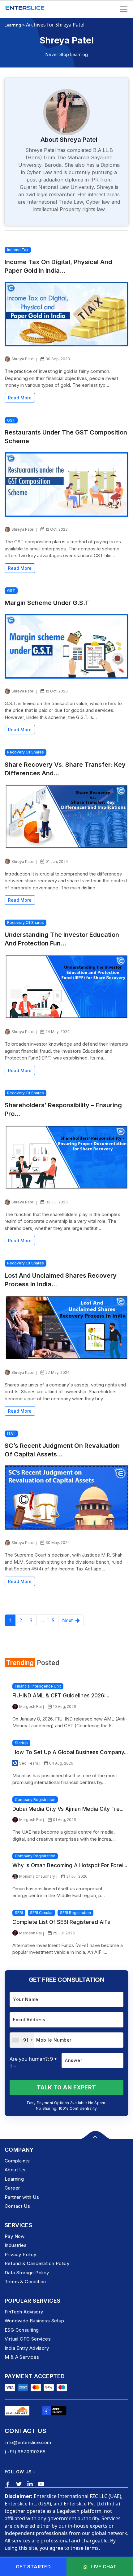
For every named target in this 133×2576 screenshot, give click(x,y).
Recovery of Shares (26, 752)
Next (69, 1620)
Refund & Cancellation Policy (37, 2263)
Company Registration (35, 1800)
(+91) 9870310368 (25, 2452)
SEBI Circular (41, 1913)
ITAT (11, 1433)
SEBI (19, 1913)
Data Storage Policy (27, 2273)
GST (11, 420)
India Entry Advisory (27, 2348)
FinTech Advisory (24, 2312)
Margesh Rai (30, 1706)
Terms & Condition (25, 2282)
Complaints (17, 2161)
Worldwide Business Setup (34, 2321)
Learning (13, 25)
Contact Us (17, 2206)
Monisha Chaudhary (37, 1876)
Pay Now (15, 2236)
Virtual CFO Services (28, 2339)
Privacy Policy (21, 2254)
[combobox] (22, 2040)
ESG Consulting (22, 2330)
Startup (21, 1743)
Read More (20, 398)
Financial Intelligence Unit (38, 1686)
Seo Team (29, 1763)
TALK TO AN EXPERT (66, 2087)
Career (12, 2188)
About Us (15, 2170)
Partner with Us (22, 2197)
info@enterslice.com (28, 2442)
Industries (16, 2245)
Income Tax (18, 250)
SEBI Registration (75, 1913)
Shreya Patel (23, 359)
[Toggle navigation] (124, 9)
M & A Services (22, 2357)
